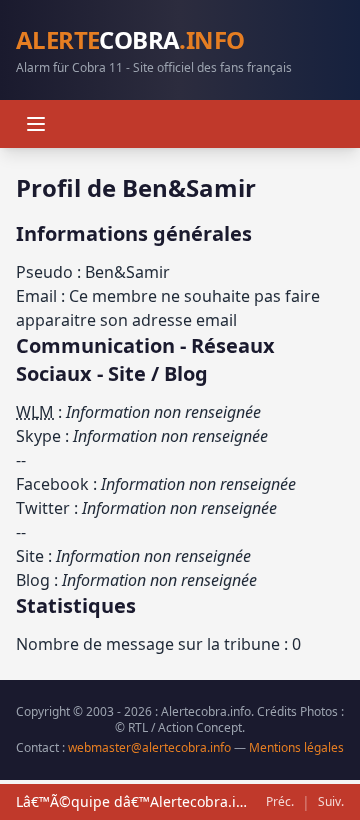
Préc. (280, 802)
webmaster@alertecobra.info (149, 747)
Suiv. (331, 802)
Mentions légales (296, 747)
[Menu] (36, 124)
